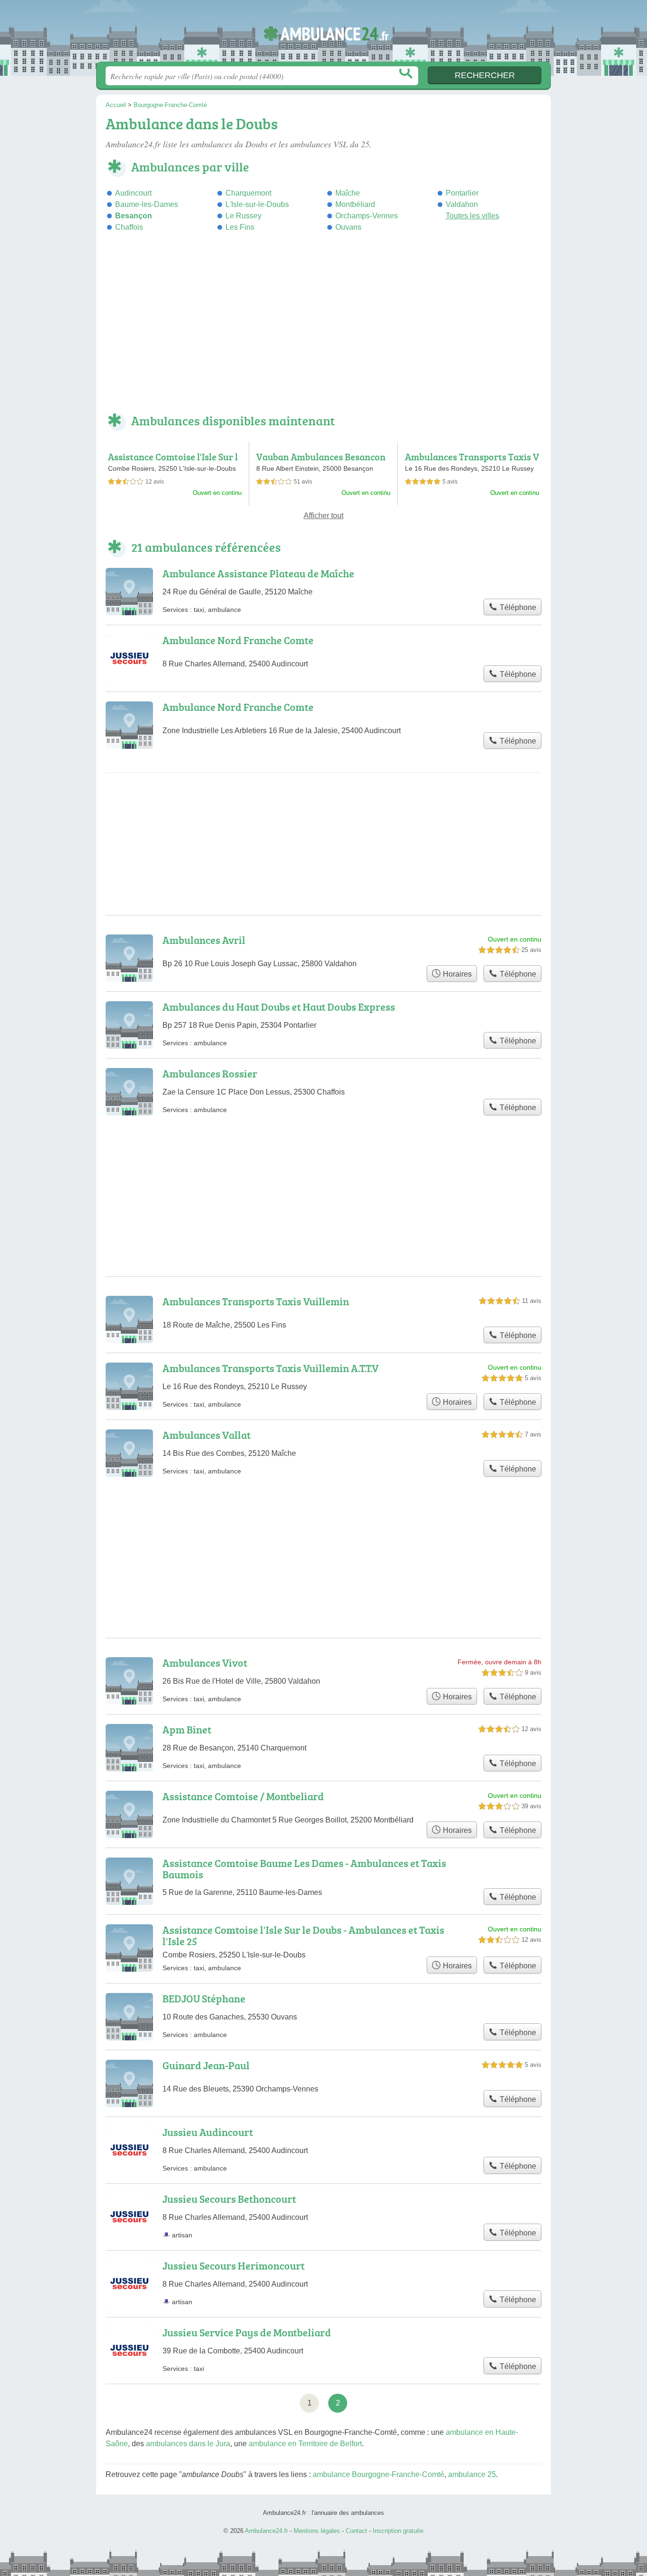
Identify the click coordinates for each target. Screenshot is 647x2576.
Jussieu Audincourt (208, 2132)
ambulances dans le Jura (188, 2444)
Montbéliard (355, 204)
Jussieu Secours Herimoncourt (234, 2266)
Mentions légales (317, 2531)
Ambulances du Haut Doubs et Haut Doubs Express (279, 1007)
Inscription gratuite (398, 2531)
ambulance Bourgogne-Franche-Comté (378, 2474)
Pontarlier (462, 193)
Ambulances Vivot (205, 1663)
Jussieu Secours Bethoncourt (229, 2199)
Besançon (134, 216)
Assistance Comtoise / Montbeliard (243, 1796)
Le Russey (243, 216)
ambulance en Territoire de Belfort (305, 2444)
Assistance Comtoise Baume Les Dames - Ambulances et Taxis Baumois (304, 1869)
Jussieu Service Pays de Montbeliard (247, 2332)
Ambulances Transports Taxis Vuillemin (256, 1301)
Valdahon (462, 204)
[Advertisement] (323, 329)
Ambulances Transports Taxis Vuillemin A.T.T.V (472, 462)
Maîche (348, 193)
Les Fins (240, 227)
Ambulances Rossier (210, 1073)
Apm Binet (187, 1729)
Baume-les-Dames (147, 204)
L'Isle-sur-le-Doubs (257, 204)
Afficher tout (323, 516)
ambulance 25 (472, 2474)
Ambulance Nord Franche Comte (238, 640)
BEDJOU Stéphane (204, 1998)
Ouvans (348, 227)
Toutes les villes (472, 216)
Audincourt (133, 193)
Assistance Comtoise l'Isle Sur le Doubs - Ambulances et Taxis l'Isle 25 (303, 1935)
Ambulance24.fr (323, 34)
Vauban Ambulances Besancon (321, 457)
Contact (356, 2531)
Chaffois (129, 227)
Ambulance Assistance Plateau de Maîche (258, 573)
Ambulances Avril (204, 940)
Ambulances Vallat (207, 1435)
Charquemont (248, 193)
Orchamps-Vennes (367, 216)
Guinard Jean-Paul (206, 2065)
